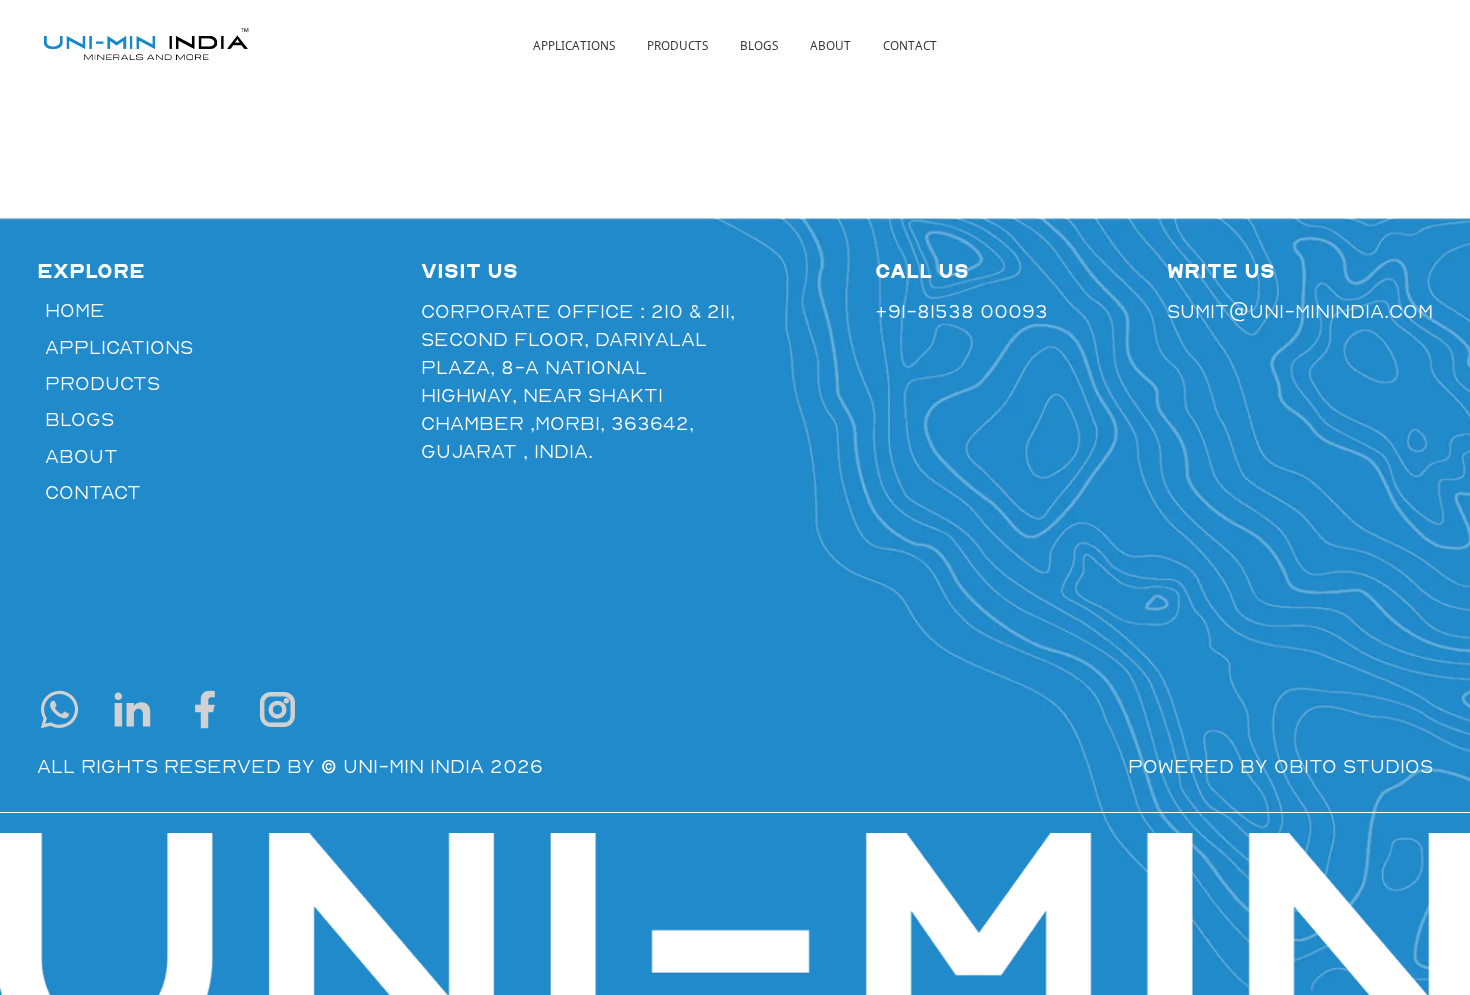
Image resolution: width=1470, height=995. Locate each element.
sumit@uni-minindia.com (1300, 311)
